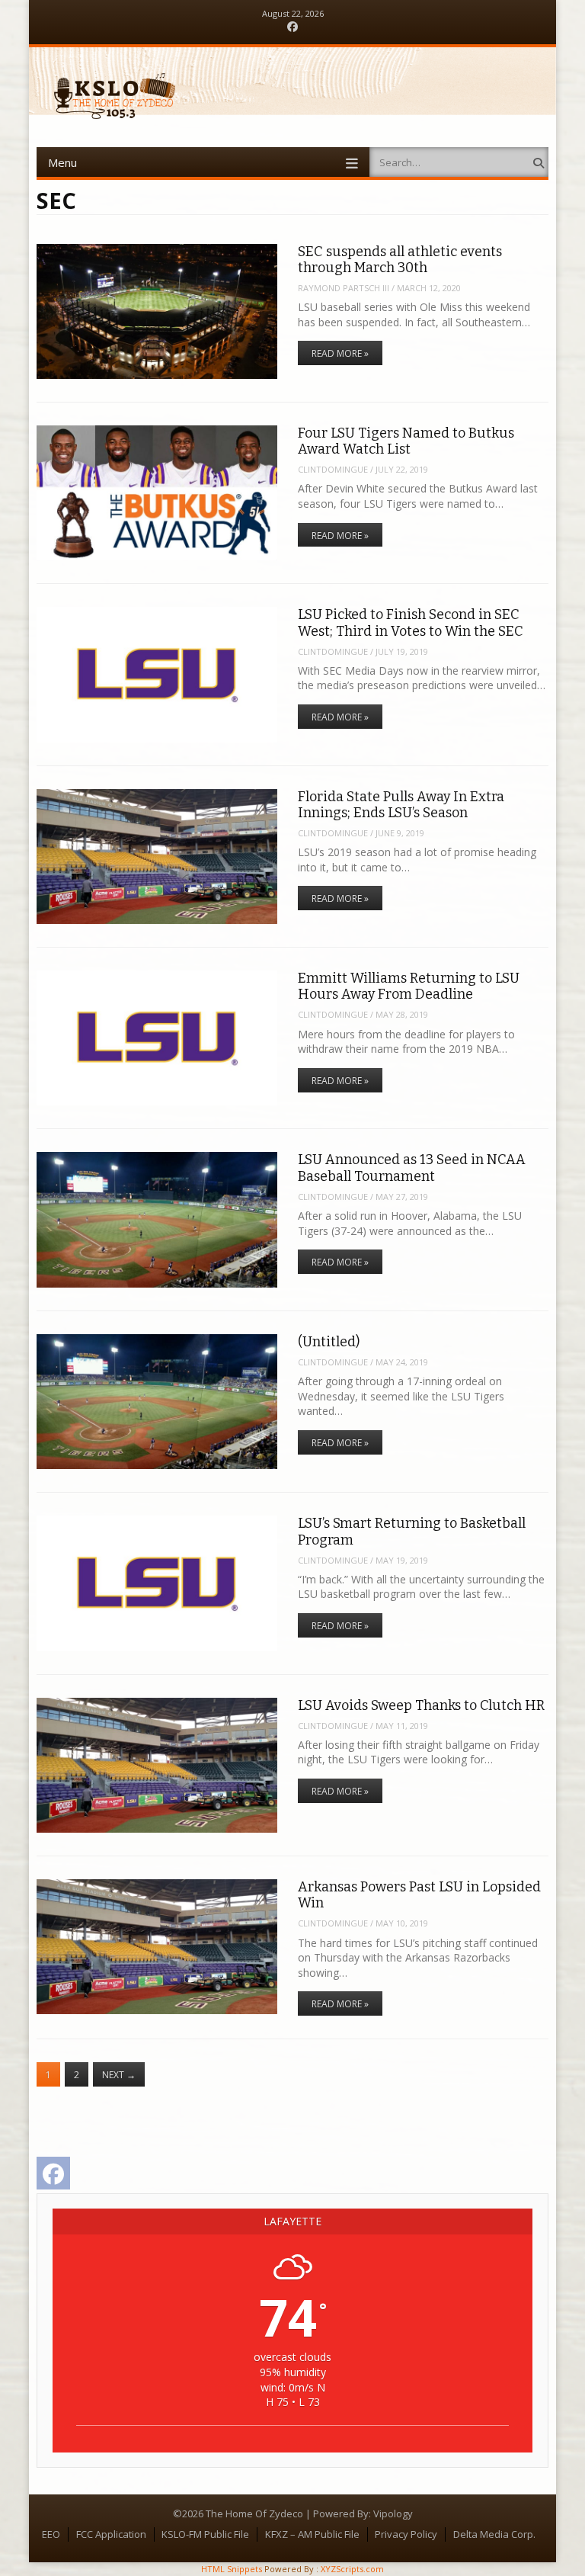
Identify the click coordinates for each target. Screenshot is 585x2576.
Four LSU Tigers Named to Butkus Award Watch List (406, 441)
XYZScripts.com (352, 2569)
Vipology (393, 2513)
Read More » (340, 353)
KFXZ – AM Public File (312, 2534)
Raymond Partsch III (344, 288)
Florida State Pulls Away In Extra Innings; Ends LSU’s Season (401, 805)
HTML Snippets (232, 2569)
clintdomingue (333, 469)
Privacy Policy (406, 2534)
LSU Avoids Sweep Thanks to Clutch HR (421, 1705)
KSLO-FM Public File (205, 2534)
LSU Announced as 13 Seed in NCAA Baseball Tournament (412, 1168)
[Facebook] (292, 27)
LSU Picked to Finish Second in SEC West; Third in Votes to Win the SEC (411, 622)
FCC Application (111, 2534)
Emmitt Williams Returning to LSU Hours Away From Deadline (409, 986)
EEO (51, 2534)
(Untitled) (329, 1342)
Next (119, 2075)
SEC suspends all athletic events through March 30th (400, 260)
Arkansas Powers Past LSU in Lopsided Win (419, 1895)
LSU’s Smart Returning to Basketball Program (412, 1531)
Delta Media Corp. (494, 2534)
